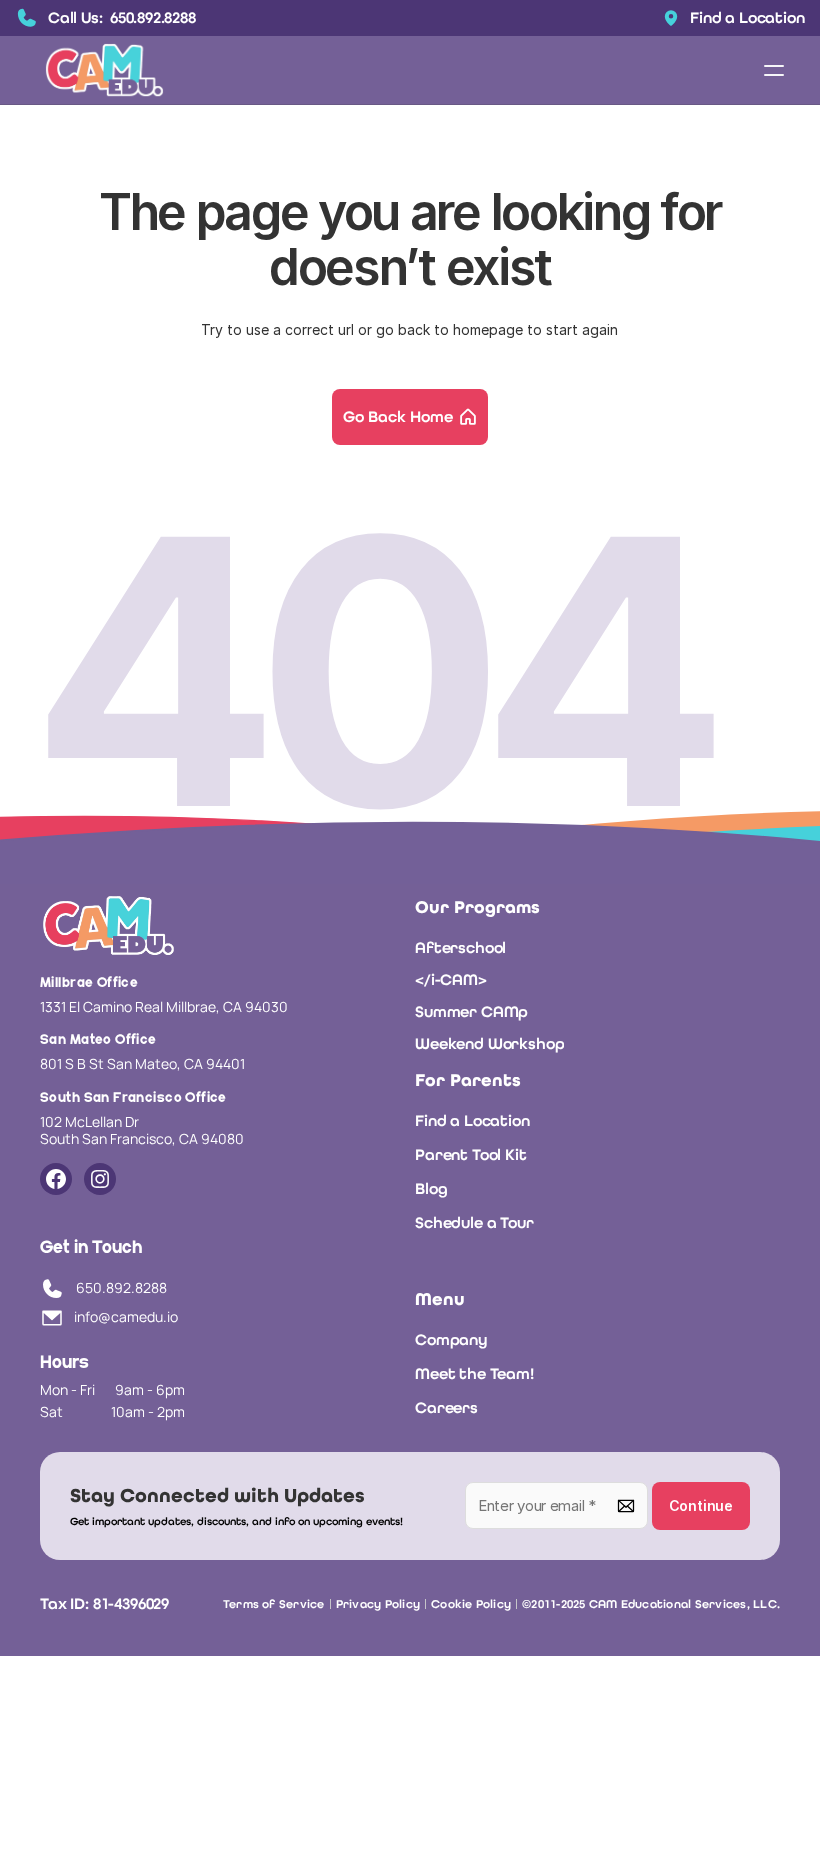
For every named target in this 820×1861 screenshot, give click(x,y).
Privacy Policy (378, 1604)
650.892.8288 (121, 1288)
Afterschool (460, 947)
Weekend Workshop (489, 1043)
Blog (431, 1188)
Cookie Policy (471, 1604)
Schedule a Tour (474, 1222)
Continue (701, 1505)
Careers (446, 1407)
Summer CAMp (471, 1011)
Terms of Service (274, 1604)
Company (451, 1339)
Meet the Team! (474, 1373)
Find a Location (472, 1120)
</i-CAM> (451, 979)
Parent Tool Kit (471, 1154)
